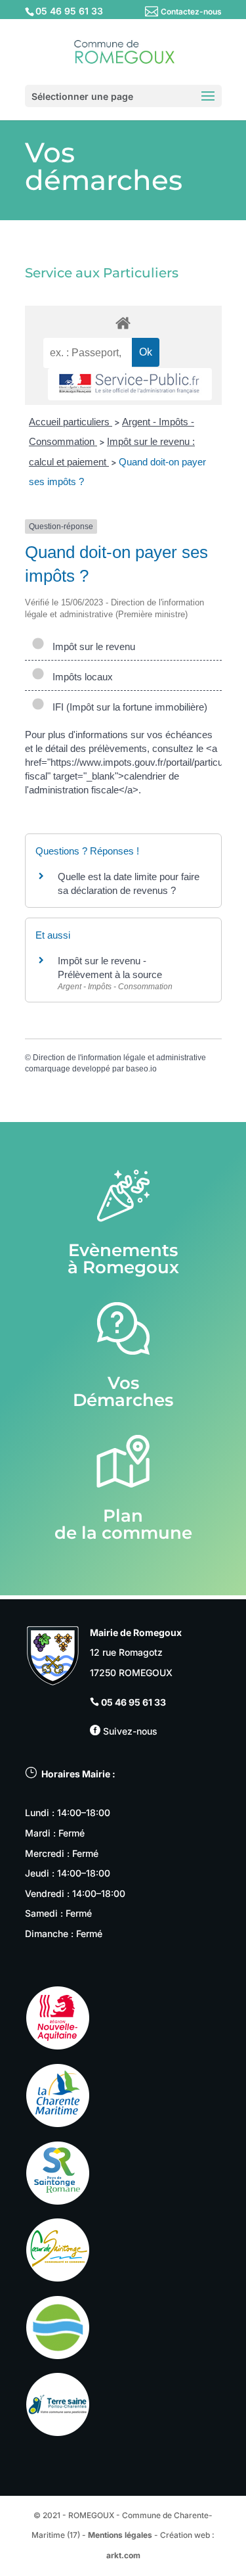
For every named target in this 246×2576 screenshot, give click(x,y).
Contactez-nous (191, 12)
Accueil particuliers (71, 422)
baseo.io (141, 1069)
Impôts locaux (80, 677)
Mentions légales (120, 2535)
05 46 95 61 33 (133, 1702)
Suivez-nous (129, 1731)
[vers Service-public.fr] (130, 384)
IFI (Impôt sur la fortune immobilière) (127, 707)
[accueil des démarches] (123, 322)
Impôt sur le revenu (91, 646)
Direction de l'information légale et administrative (119, 1058)
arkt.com (123, 2555)
